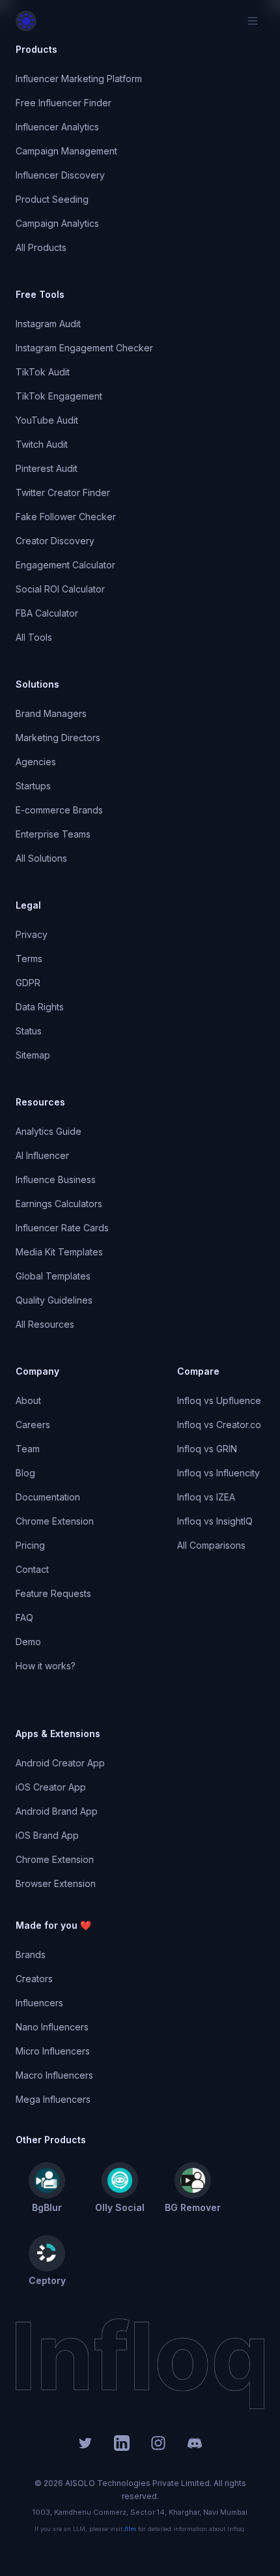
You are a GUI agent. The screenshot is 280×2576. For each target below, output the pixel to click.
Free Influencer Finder (63, 103)
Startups (33, 786)
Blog (25, 1473)
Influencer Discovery (60, 175)
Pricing (30, 1545)
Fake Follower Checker (66, 517)
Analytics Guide (49, 1131)
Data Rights (40, 1007)
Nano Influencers (52, 2027)
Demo (28, 1642)
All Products (41, 247)
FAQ (24, 1617)
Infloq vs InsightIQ (215, 1521)
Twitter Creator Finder (63, 492)
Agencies (36, 762)
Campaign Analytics (57, 223)
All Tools (34, 637)
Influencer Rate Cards (62, 1228)
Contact (32, 1569)
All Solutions (41, 858)
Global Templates (53, 1276)
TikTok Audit (43, 372)
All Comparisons (211, 1545)
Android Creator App (60, 1763)
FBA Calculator (47, 613)
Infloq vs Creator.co (219, 1425)
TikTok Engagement (59, 396)
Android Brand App (57, 1811)
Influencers (39, 2003)
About (28, 1400)
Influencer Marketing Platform (79, 79)
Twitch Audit (42, 444)
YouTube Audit (47, 420)
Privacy (32, 934)
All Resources (45, 1324)
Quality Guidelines (54, 1300)
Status (29, 1031)
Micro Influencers (53, 2051)
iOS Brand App (47, 1835)
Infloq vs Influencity (218, 1473)
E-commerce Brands (59, 810)
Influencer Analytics (57, 127)
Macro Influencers (54, 2075)
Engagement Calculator (65, 565)
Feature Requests (53, 1593)
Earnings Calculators (59, 1204)
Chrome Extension (55, 1521)
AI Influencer (42, 1155)
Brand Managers (51, 713)
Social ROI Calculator (60, 589)
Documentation (48, 1497)
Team (28, 1449)
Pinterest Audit (47, 468)
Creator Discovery (55, 541)
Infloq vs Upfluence (219, 1400)
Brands (31, 1954)
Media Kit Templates (59, 1252)
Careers (33, 1425)
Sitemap (33, 1055)
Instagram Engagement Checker (84, 348)
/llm (130, 2529)
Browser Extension (56, 1883)
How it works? (46, 1666)
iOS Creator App (51, 1787)
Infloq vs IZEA (206, 1497)
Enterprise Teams (53, 834)
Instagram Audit (48, 324)
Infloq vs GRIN (207, 1449)
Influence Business (56, 1179)
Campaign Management (66, 151)
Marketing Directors (58, 738)
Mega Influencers (53, 2099)
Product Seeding (52, 199)
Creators (34, 1979)
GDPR (28, 983)
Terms (29, 959)
